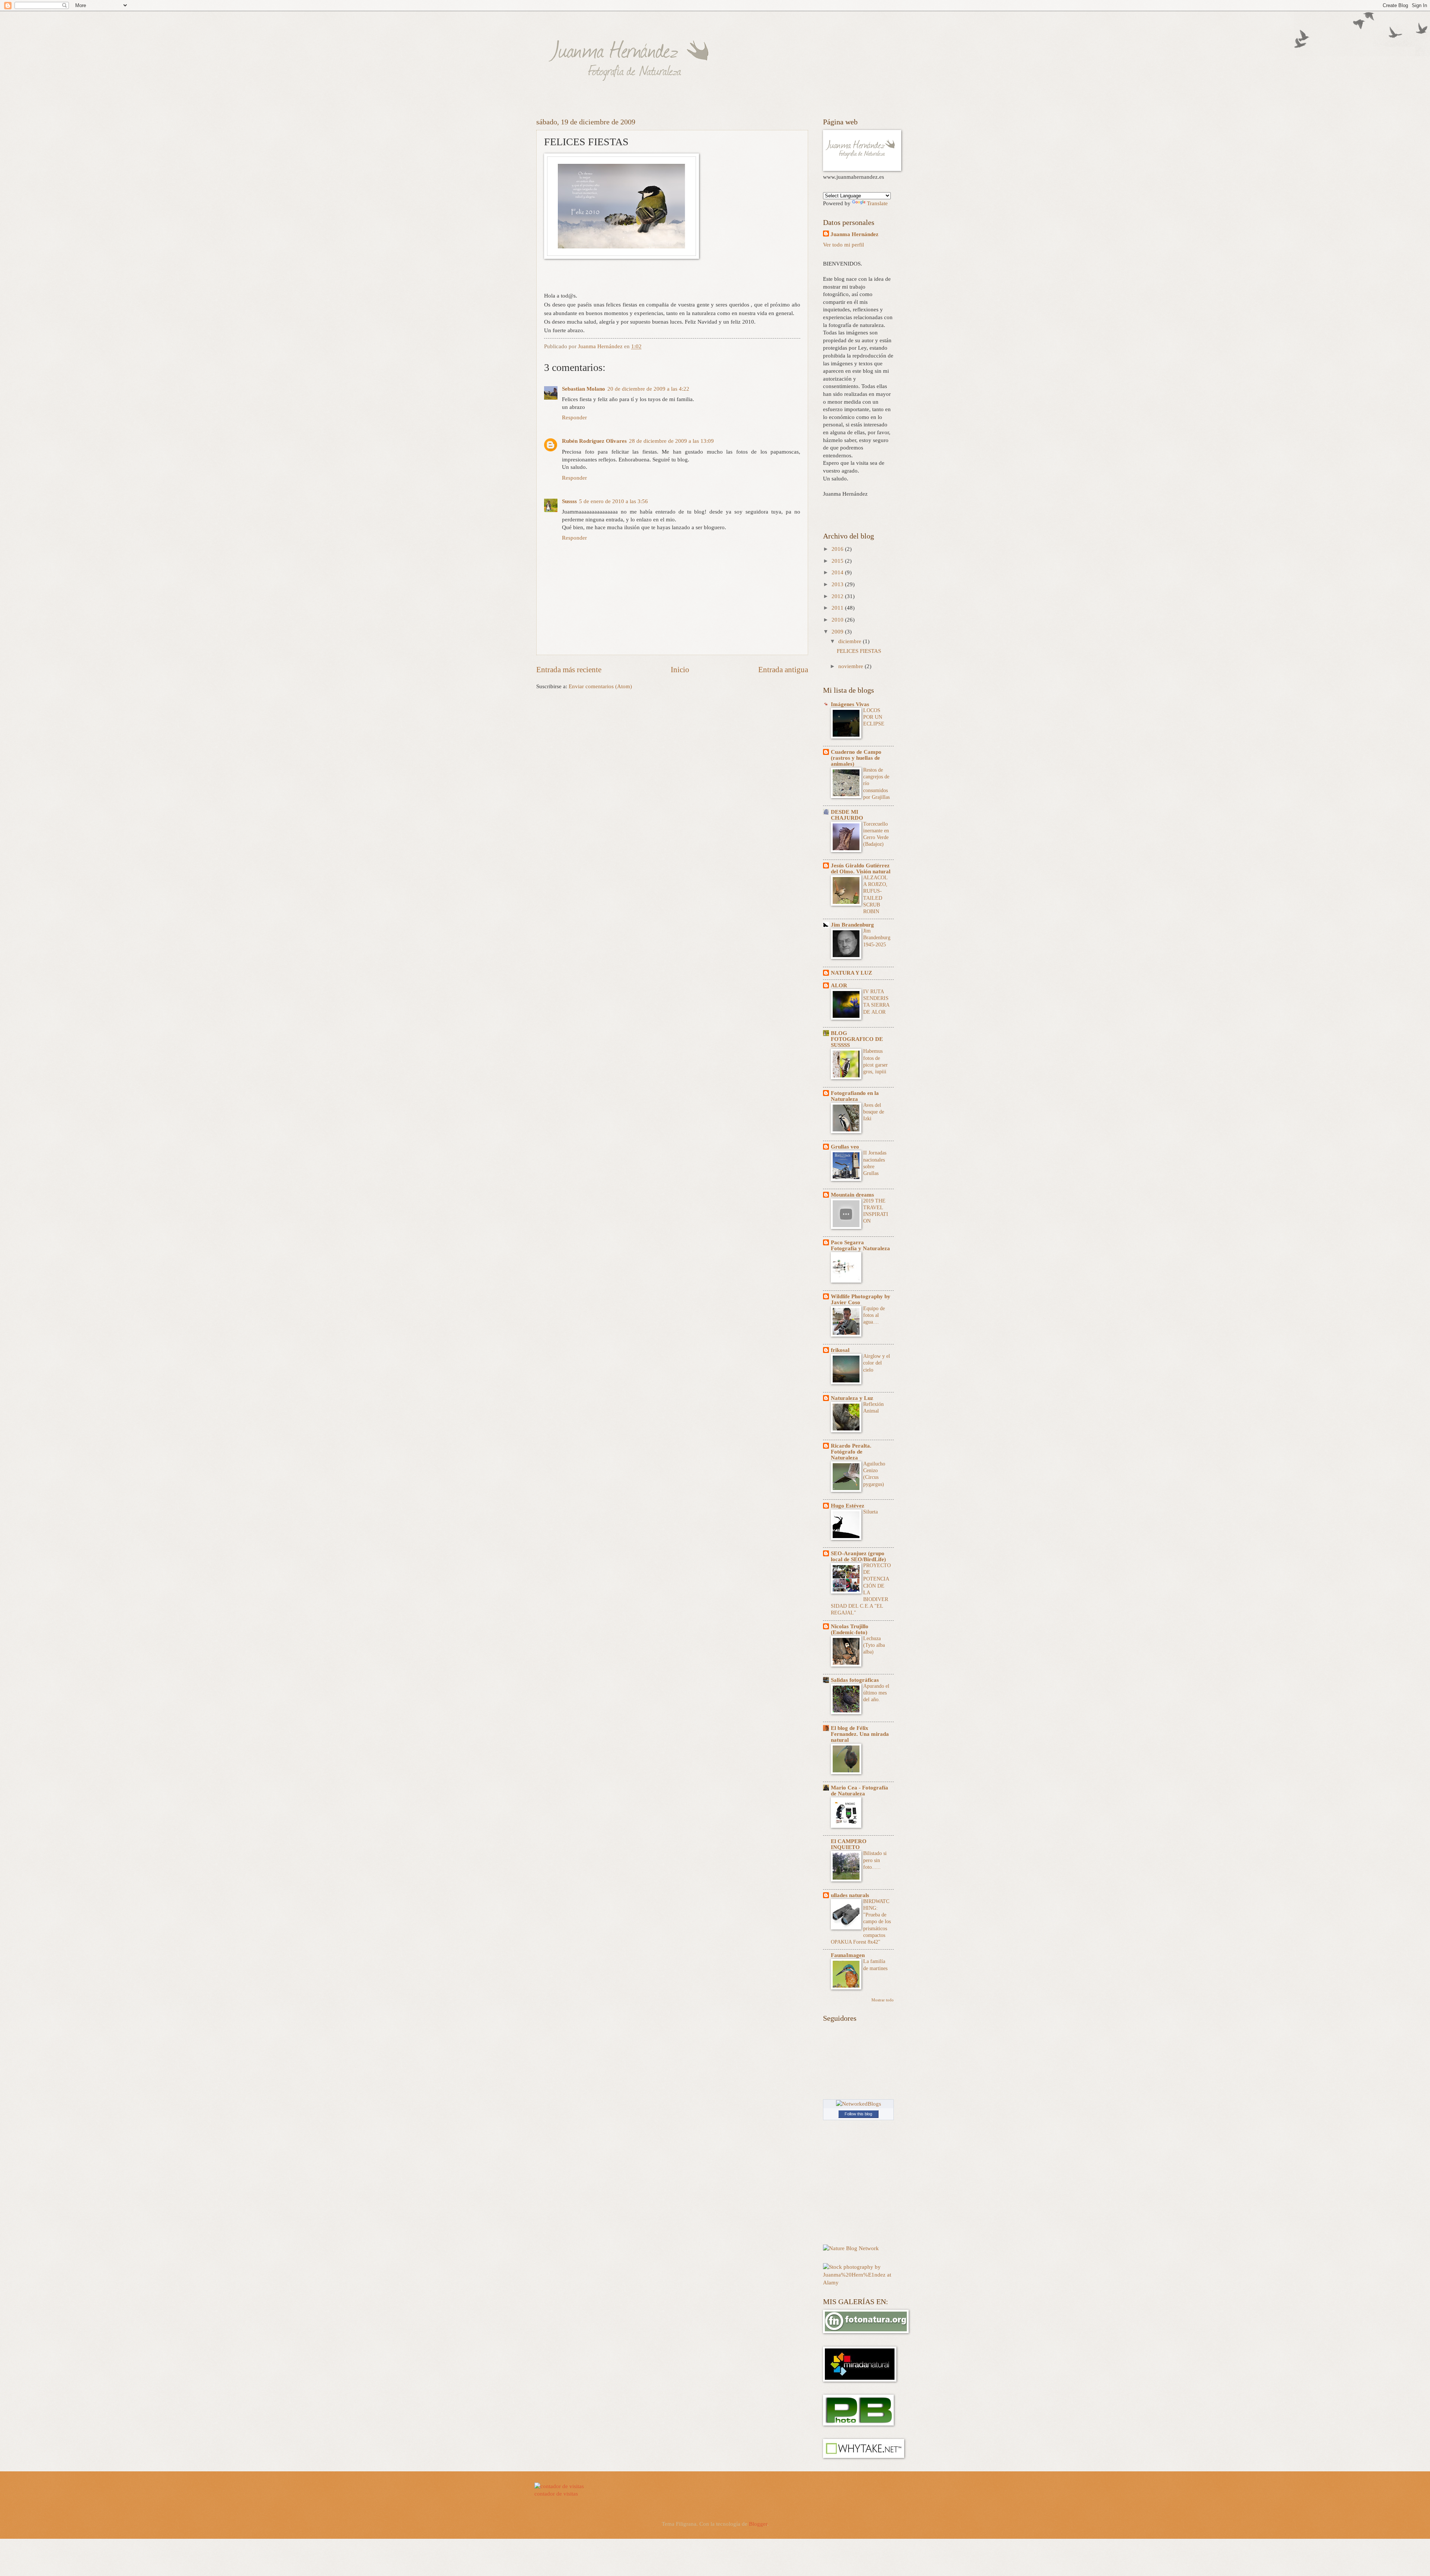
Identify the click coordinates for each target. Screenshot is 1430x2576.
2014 (838, 572)
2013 (838, 584)
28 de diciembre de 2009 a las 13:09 (671, 441)
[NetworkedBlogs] (859, 2104)
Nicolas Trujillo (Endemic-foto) (850, 1629)
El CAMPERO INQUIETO (849, 1844)
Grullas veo (845, 1147)
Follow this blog (858, 2114)
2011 (838, 608)
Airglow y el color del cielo (877, 1363)
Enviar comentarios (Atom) (600, 686)
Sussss (569, 501)
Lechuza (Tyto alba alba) (874, 1645)
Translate (877, 203)
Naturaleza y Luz (852, 1398)
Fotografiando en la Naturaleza (855, 1096)
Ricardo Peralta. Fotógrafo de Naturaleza (851, 1452)
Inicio (680, 670)
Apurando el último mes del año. (876, 1693)
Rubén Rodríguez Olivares (594, 441)
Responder (574, 417)
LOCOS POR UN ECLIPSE (874, 717)
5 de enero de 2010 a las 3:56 (614, 501)
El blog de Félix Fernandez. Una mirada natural (860, 1734)
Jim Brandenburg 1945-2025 (877, 938)
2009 (838, 632)
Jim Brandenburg (852, 925)
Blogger (758, 2524)
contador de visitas (556, 2494)
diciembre (851, 641)
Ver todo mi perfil (843, 245)
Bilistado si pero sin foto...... (875, 1860)
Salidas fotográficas (855, 1680)
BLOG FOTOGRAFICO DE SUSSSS (857, 1039)
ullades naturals (850, 1895)
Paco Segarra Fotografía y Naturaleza (860, 1245)
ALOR (839, 985)
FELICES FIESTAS (859, 651)
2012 (838, 596)
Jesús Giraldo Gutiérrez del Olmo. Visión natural (861, 868)
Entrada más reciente (569, 670)
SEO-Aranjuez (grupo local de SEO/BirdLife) (858, 1556)
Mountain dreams (852, 1195)
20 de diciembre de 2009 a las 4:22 (648, 389)
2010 (838, 620)
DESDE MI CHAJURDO (847, 815)
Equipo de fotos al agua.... (874, 1315)
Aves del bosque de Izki (874, 1112)
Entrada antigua (783, 670)
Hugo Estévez (848, 1506)
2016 (838, 549)
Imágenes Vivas (850, 704)
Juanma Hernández (854, 234)
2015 (838, 561)
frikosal (840, 1350)
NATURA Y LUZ (851, 973)
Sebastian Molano (584, 389)
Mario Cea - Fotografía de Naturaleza (859, 1791)
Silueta (870, 1512)
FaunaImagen (848, 1955)
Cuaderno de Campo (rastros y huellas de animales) (856, 758)
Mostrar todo (883, 2000)
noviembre (851, 666)
